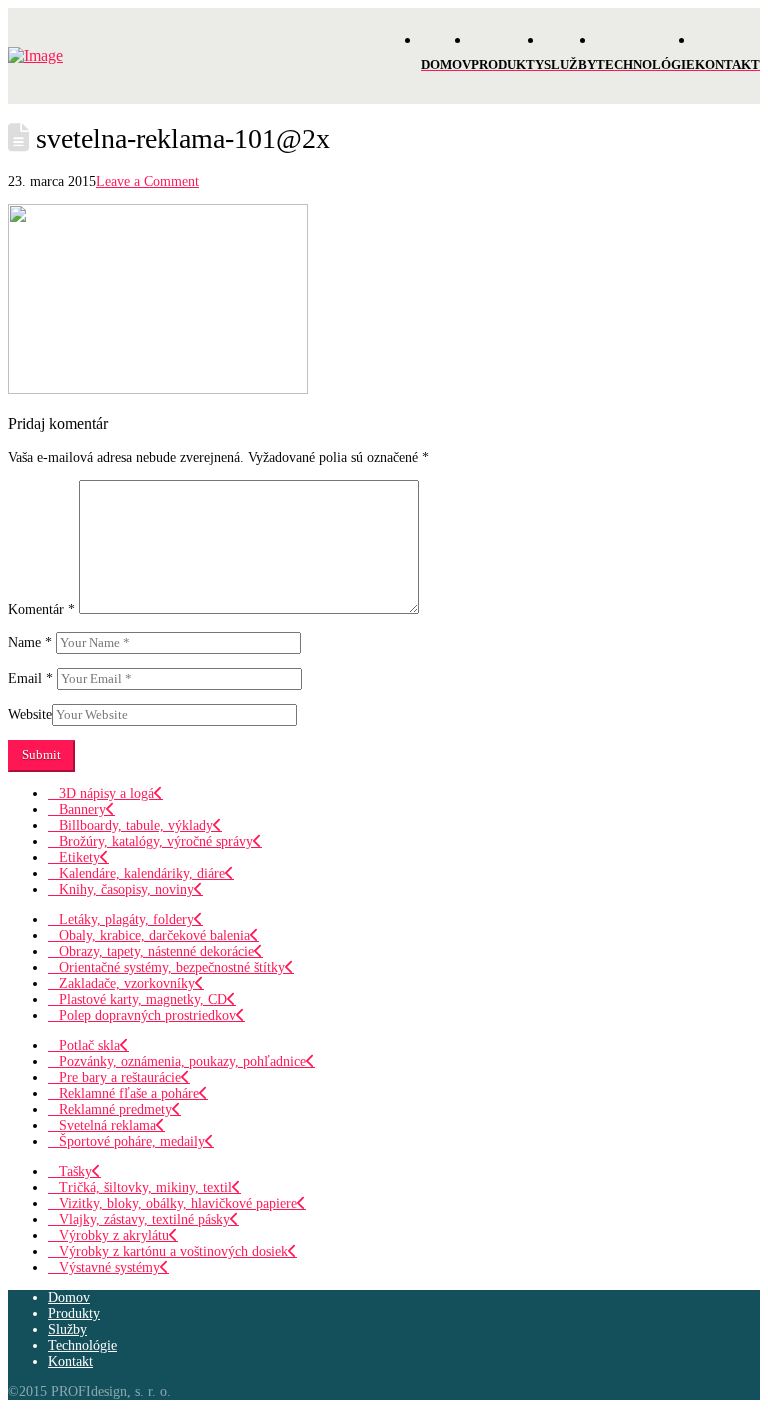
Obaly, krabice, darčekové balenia (154, 935)
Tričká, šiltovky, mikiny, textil (145, 1187)
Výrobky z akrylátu (114, 1235)
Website (30, 714)
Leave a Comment (147, 181)
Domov (69, 1297)
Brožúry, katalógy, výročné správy (156, 841)
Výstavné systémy (109, 1267)
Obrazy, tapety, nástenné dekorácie (156, 951)
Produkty (74, 1313)
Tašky (75, 1171)
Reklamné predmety (115, 1109)
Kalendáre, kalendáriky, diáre (142, 873)
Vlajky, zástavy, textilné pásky (144, 1219)
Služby (67, 1329)
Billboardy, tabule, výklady (136, 825)
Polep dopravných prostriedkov (147, 1015)
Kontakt (70, 1361)
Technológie (82, 1345)
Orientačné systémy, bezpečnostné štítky (172, 967)
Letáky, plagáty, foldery (126, 919)
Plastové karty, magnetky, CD (143, 999)
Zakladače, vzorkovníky (127, 983)
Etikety (79, 857)
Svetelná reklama (107, 1125)
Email (30, 678)
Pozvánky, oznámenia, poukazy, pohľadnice (182, 1061)
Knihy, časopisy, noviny (126, 889)
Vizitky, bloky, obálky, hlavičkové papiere (178, 1203)
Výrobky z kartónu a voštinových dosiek (173, 1251)
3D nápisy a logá (106, 793)
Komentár (41, 609)
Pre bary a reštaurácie (120, 1077)
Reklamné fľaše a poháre (129, 1093)
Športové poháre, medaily (132, 1141)
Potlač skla (89, 1045)
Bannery (82, 809)
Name (30, 642)
